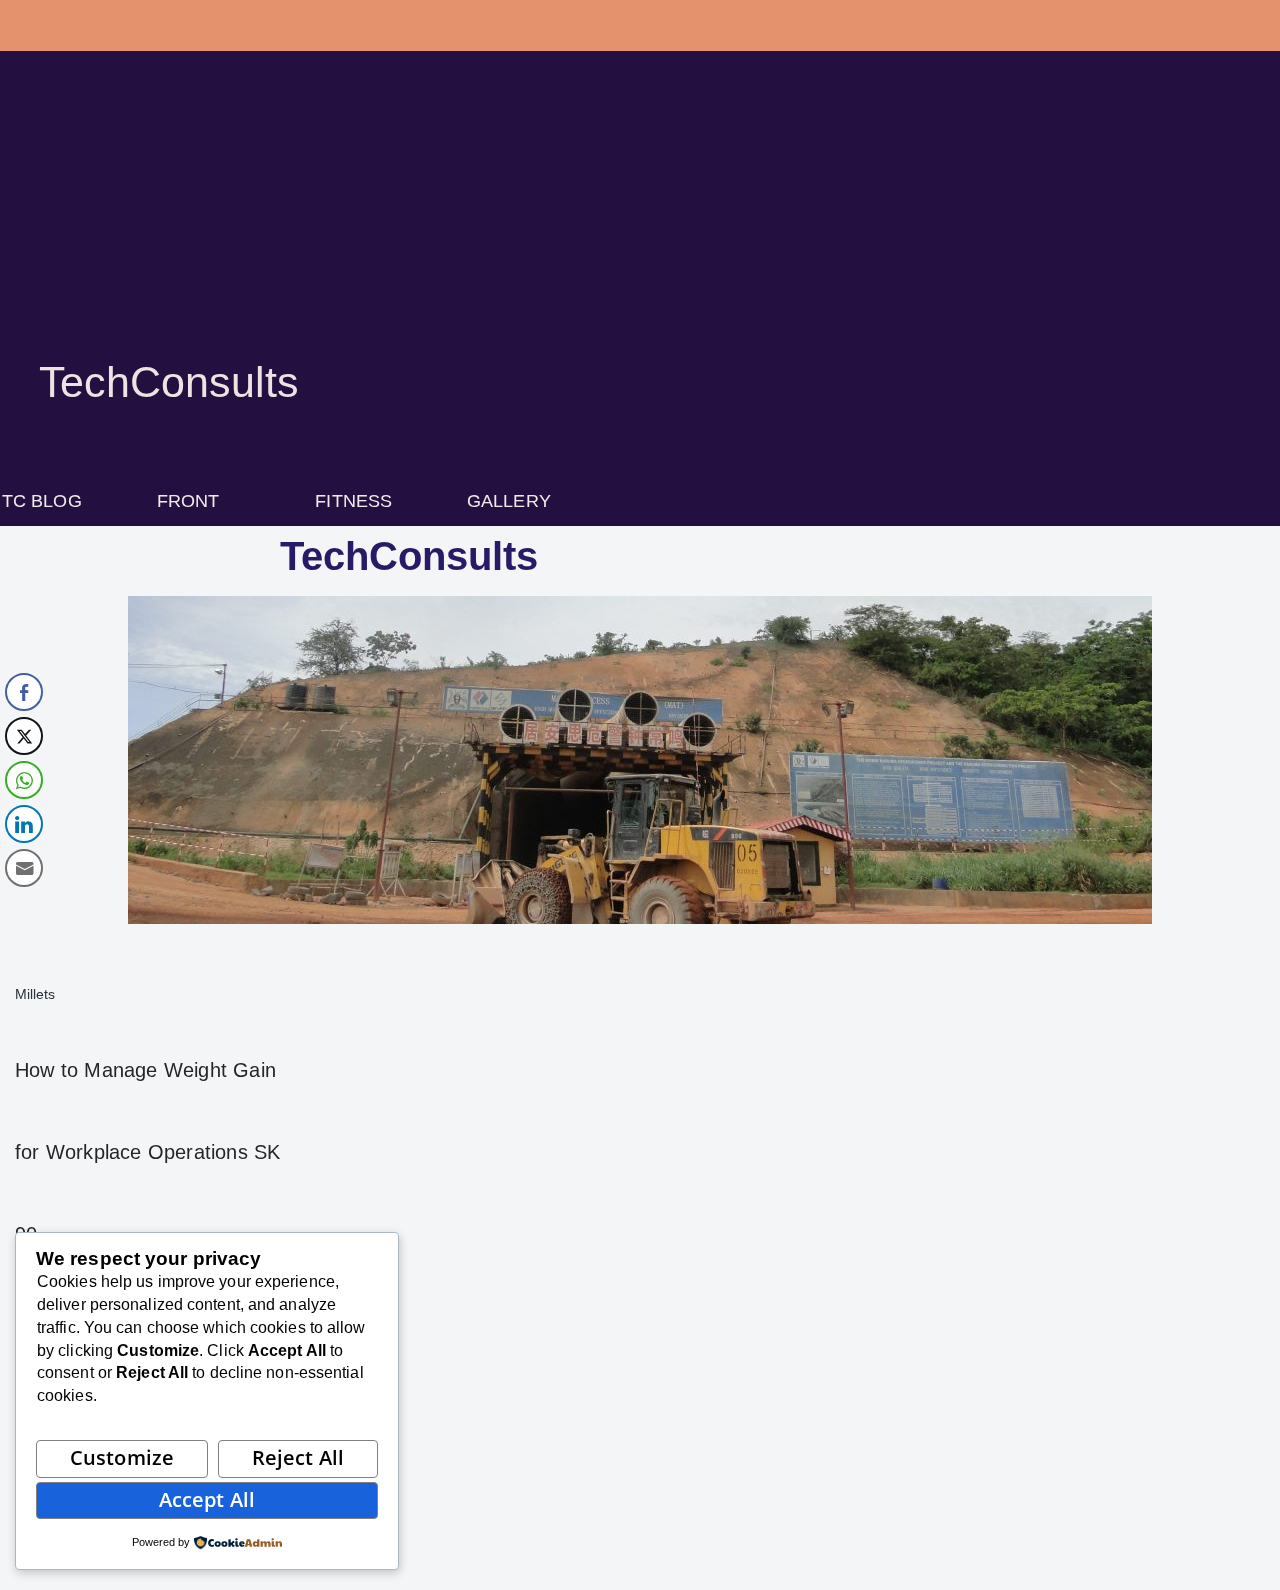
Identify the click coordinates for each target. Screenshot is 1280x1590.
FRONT (188, 501)
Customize (122, 1457)
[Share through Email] (24, 868)
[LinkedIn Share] (24, 824)
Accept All (207, 1499)
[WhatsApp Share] (24, 780)
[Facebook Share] (24, 692)
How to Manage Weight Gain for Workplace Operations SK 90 (147, 1152)
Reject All (298, 1457)
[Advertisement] (640, 230)
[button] (199, 501)
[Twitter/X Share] (24, 736)
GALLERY (509, 501)
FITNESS (353, 501)
